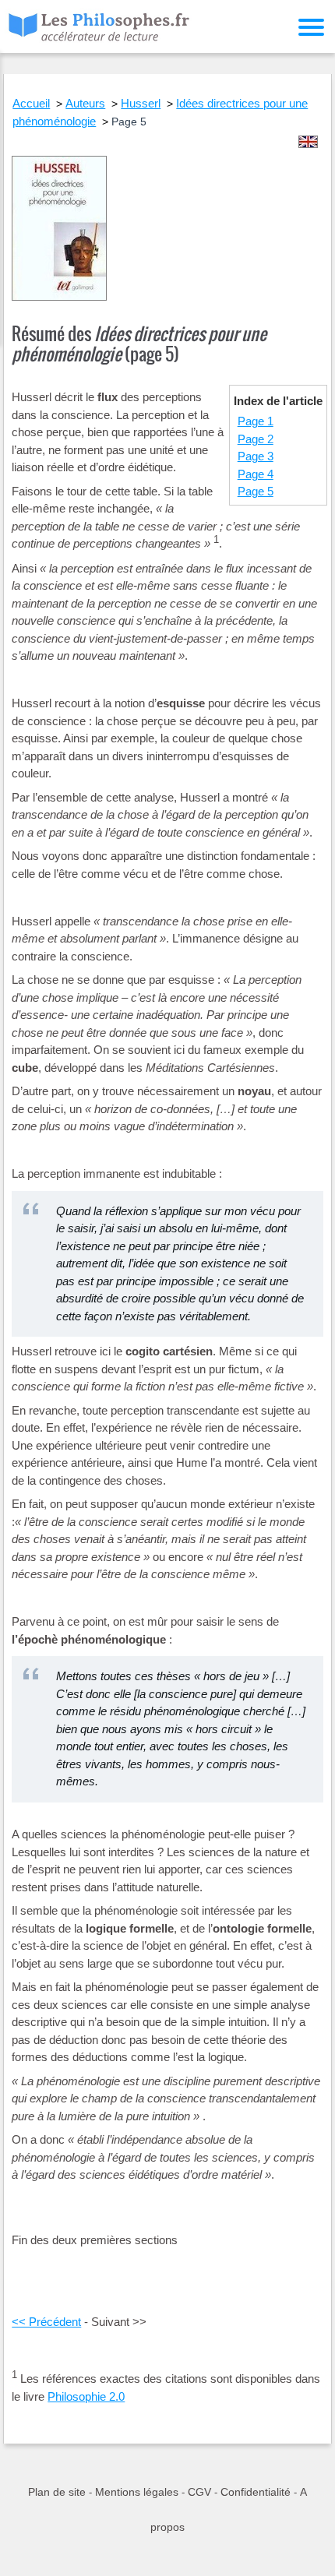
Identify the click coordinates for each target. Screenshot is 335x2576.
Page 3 (256, 456)
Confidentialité (256, 2492)
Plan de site (57, 2492)
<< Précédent (46, 2322)
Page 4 (256, 474)
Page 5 (256, 491)
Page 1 (256, 421)
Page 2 (256, 439)
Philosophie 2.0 (86, 2396)
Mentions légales (137, 2492)
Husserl (141, 103)
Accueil (31, 103)
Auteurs (85, 103)
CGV (199, 2492)
